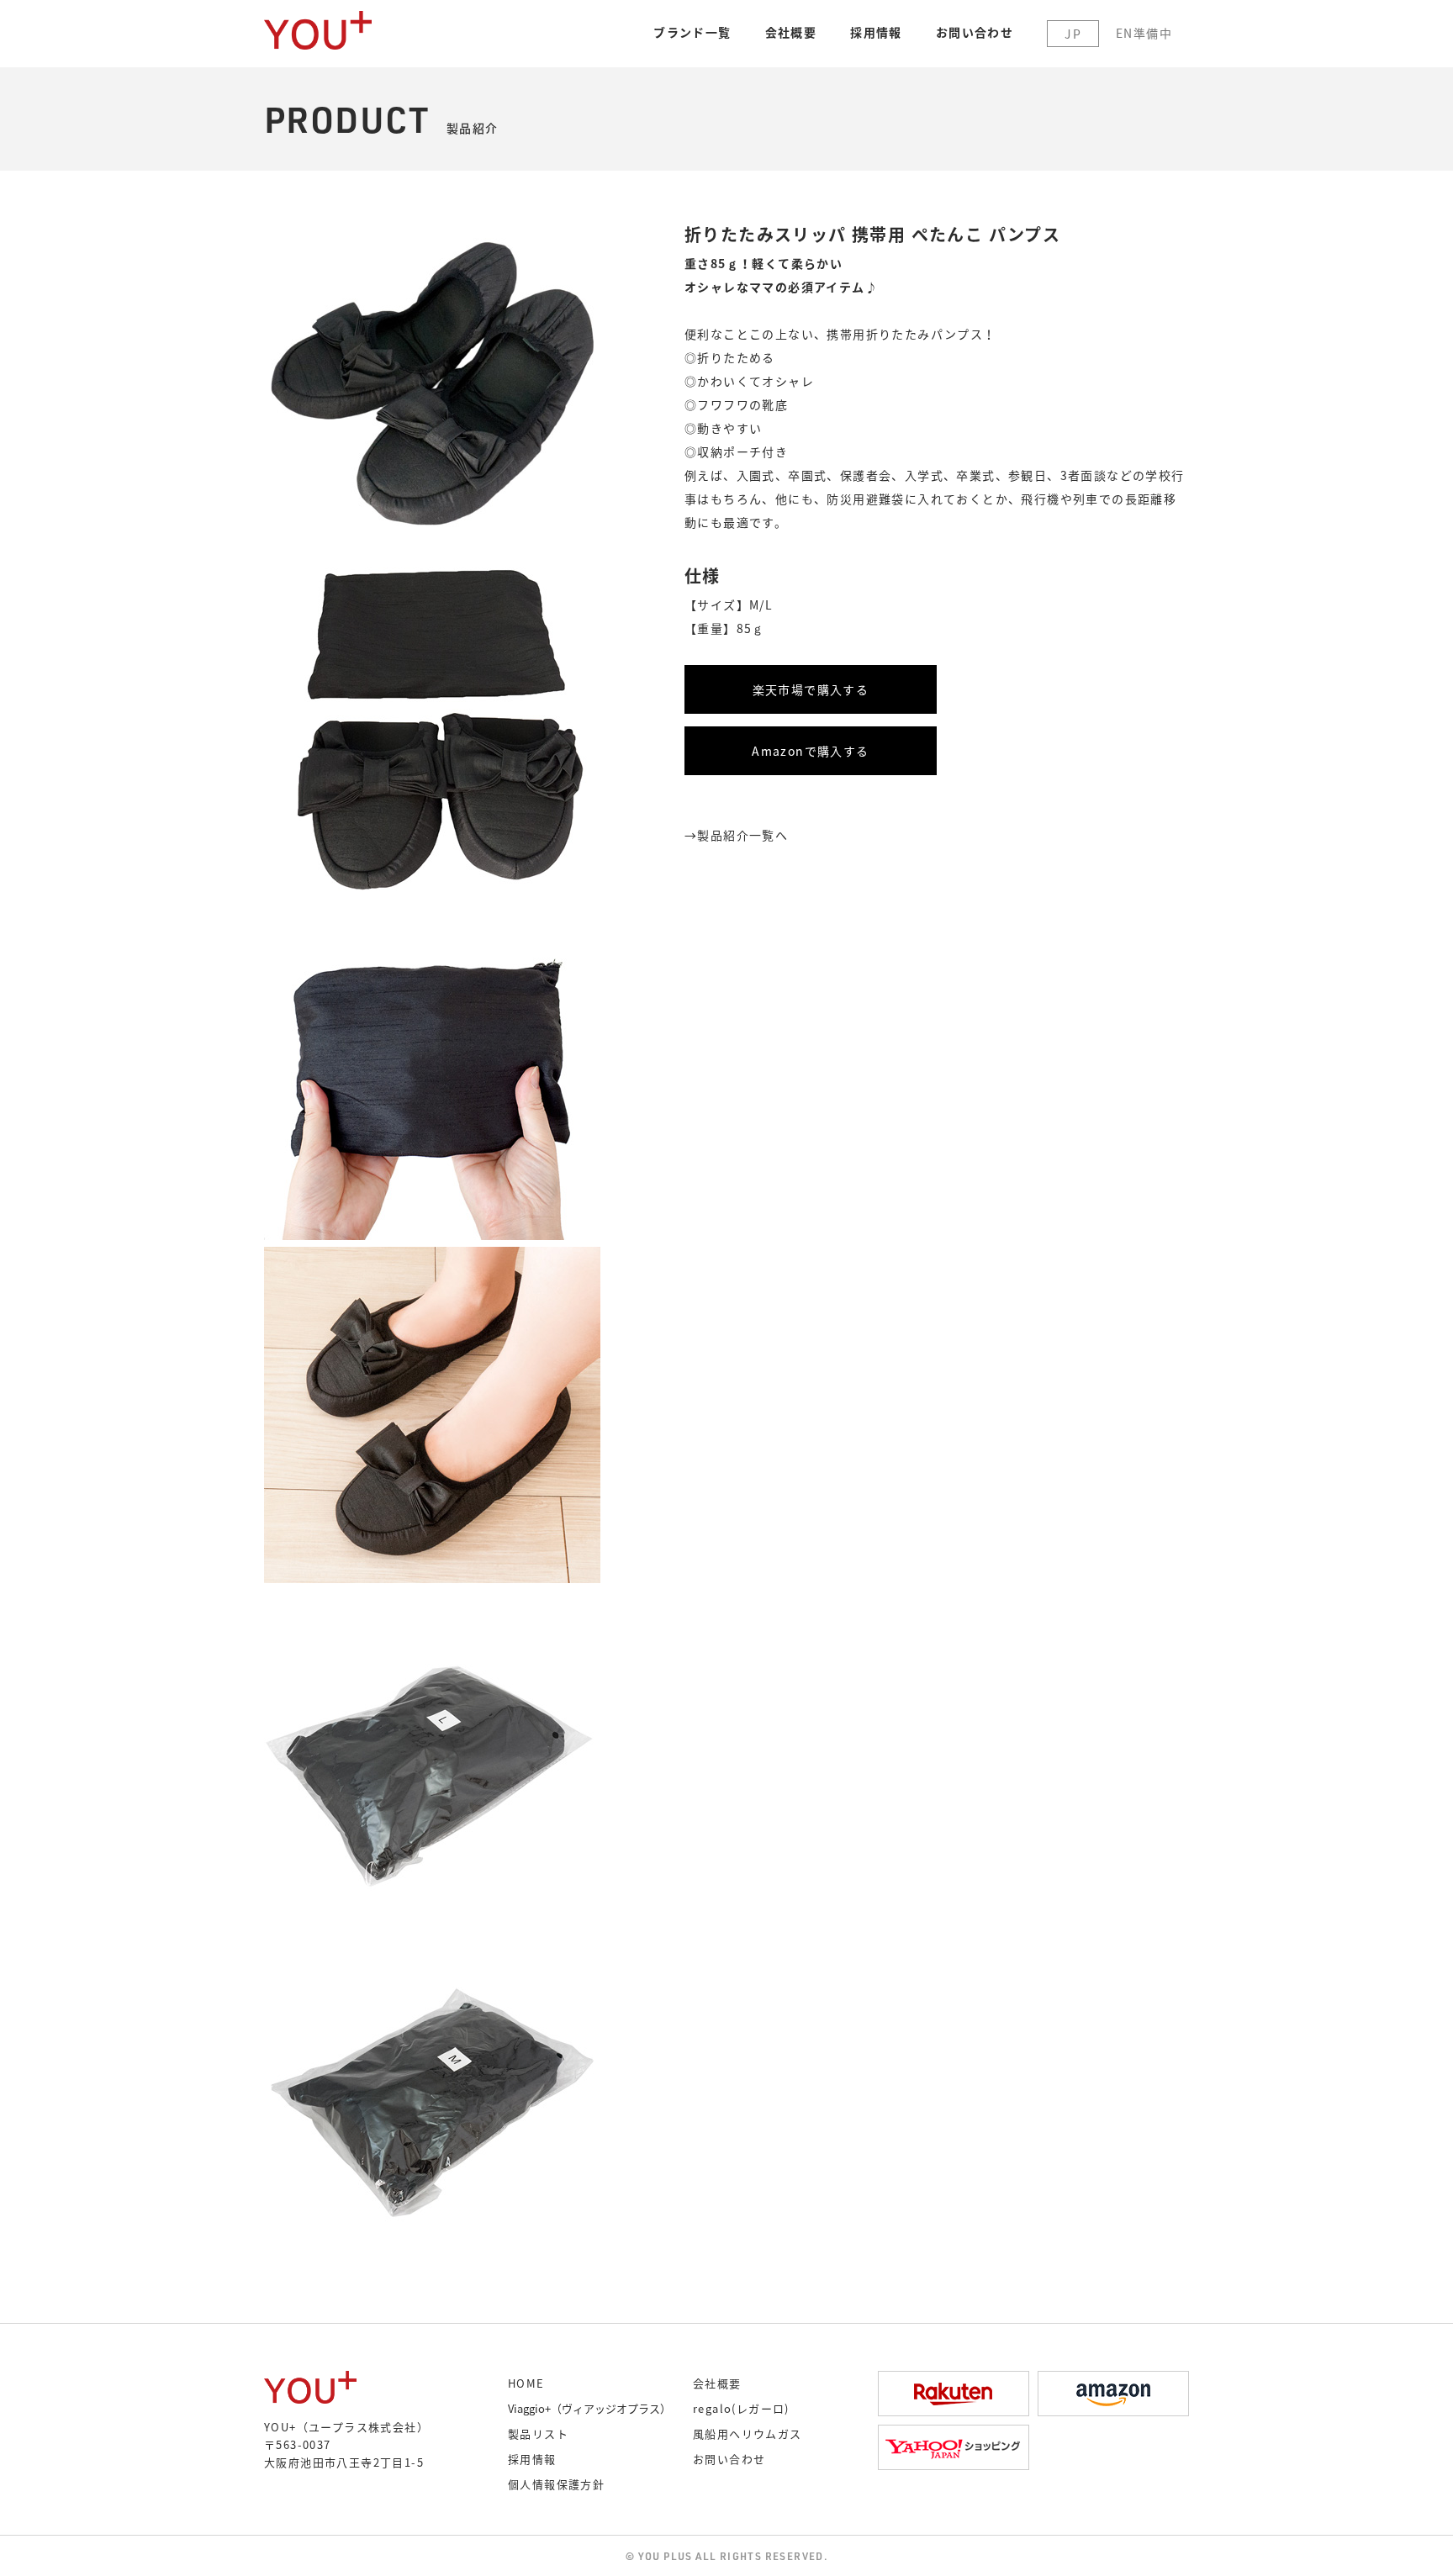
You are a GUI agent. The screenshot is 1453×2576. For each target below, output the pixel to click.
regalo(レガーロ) (741, 2408)
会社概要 (791, 32)
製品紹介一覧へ (742, 835)
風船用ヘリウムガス (748, 2433)
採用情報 (876, 32)
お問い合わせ (975, 32)
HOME (526, 2383)
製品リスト (538, 2433)
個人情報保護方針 (556, 2484)
